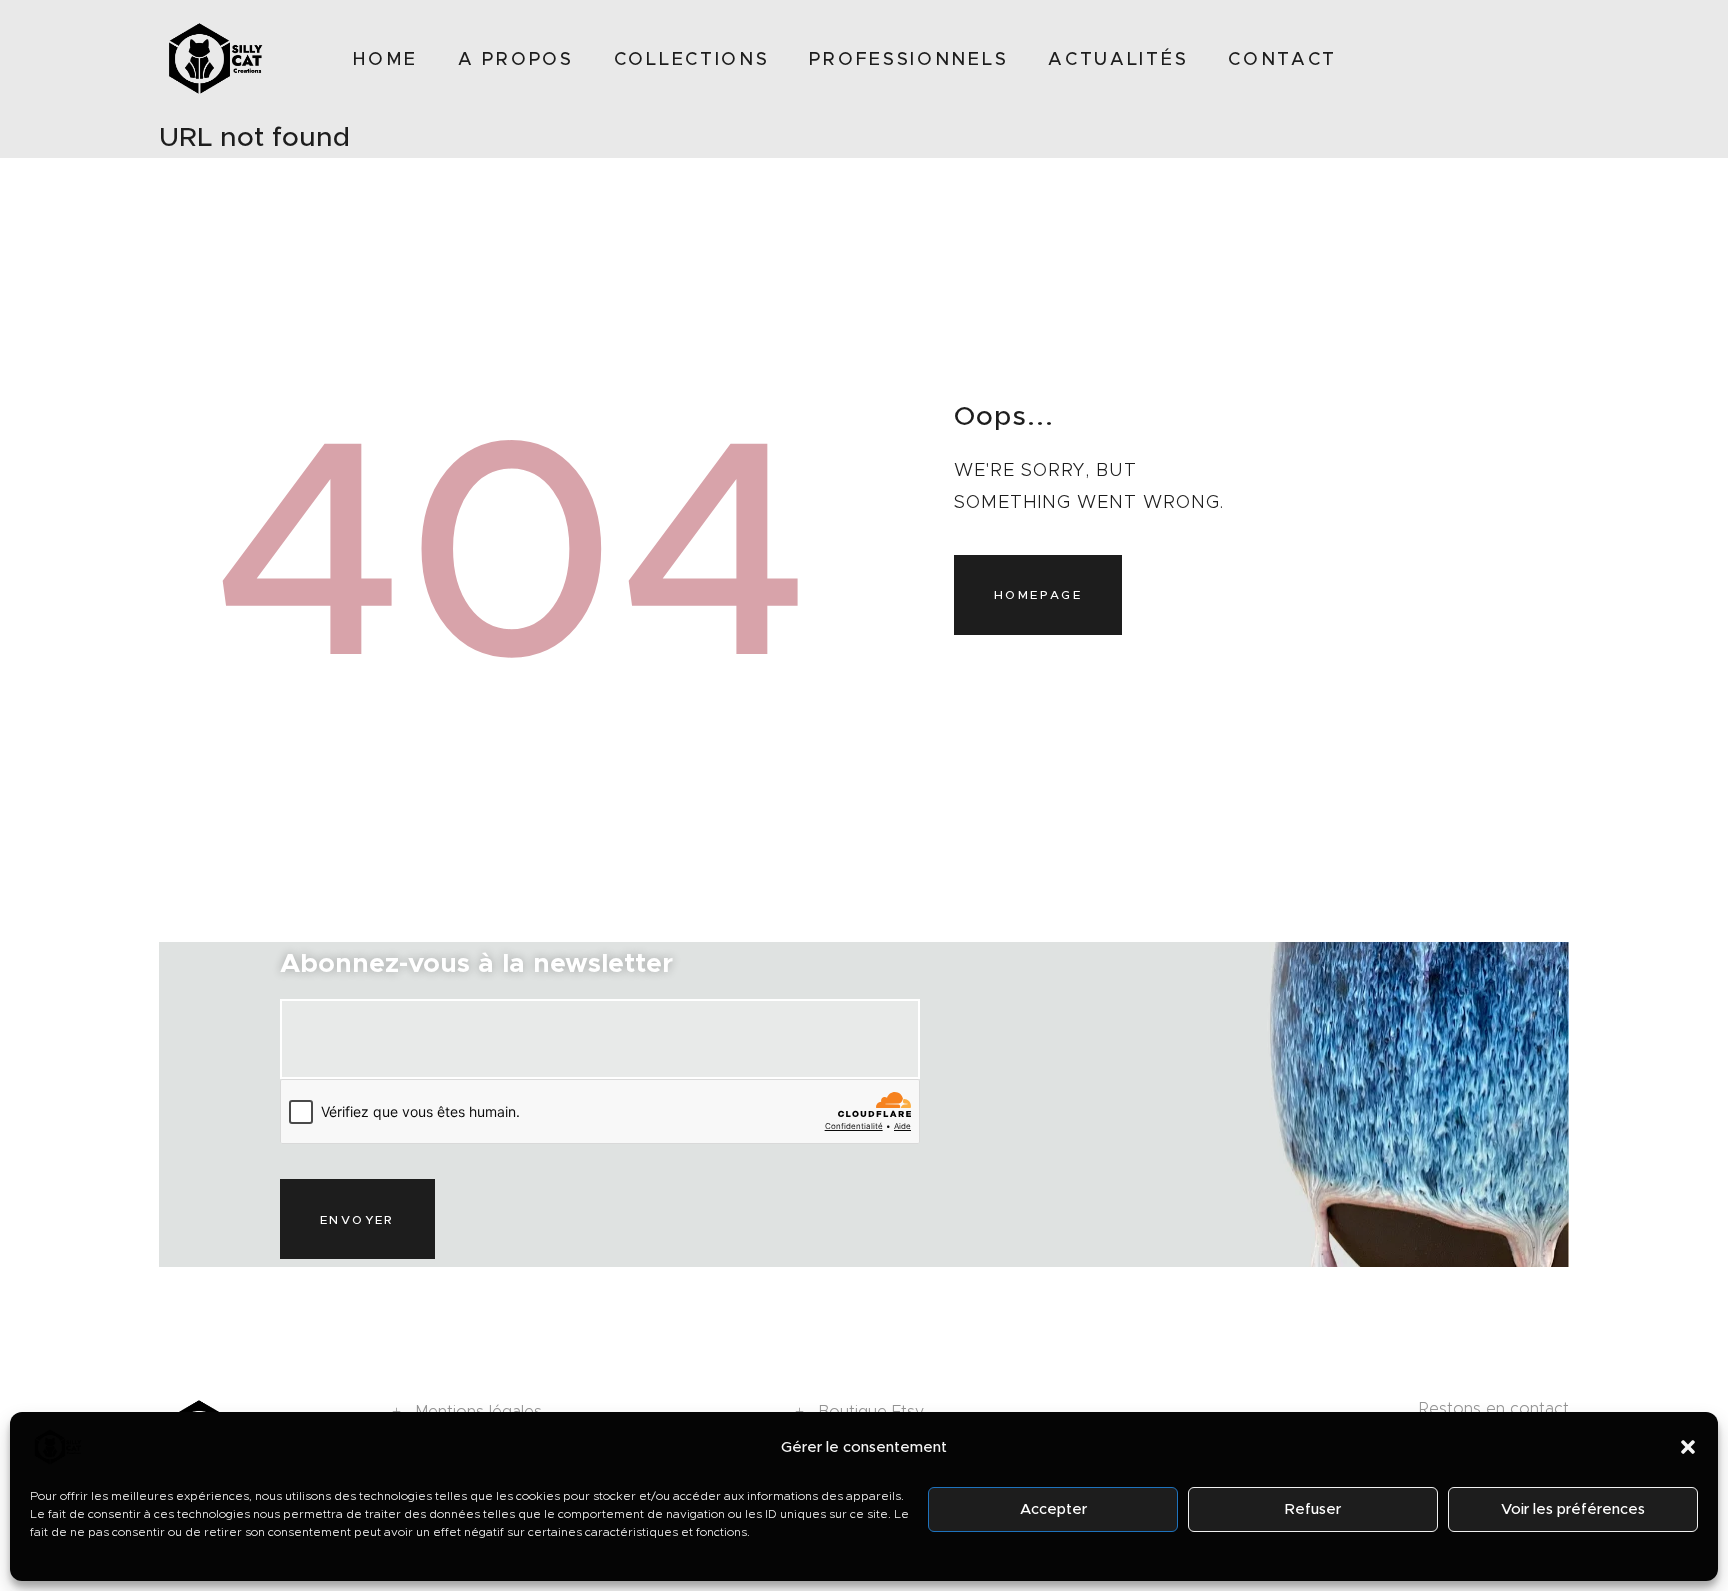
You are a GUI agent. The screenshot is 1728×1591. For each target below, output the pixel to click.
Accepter (1053, 1509)
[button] (1688, 1447)
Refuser (1313, 1509)
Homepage (1038, 594)
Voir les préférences (1573, 1509)
